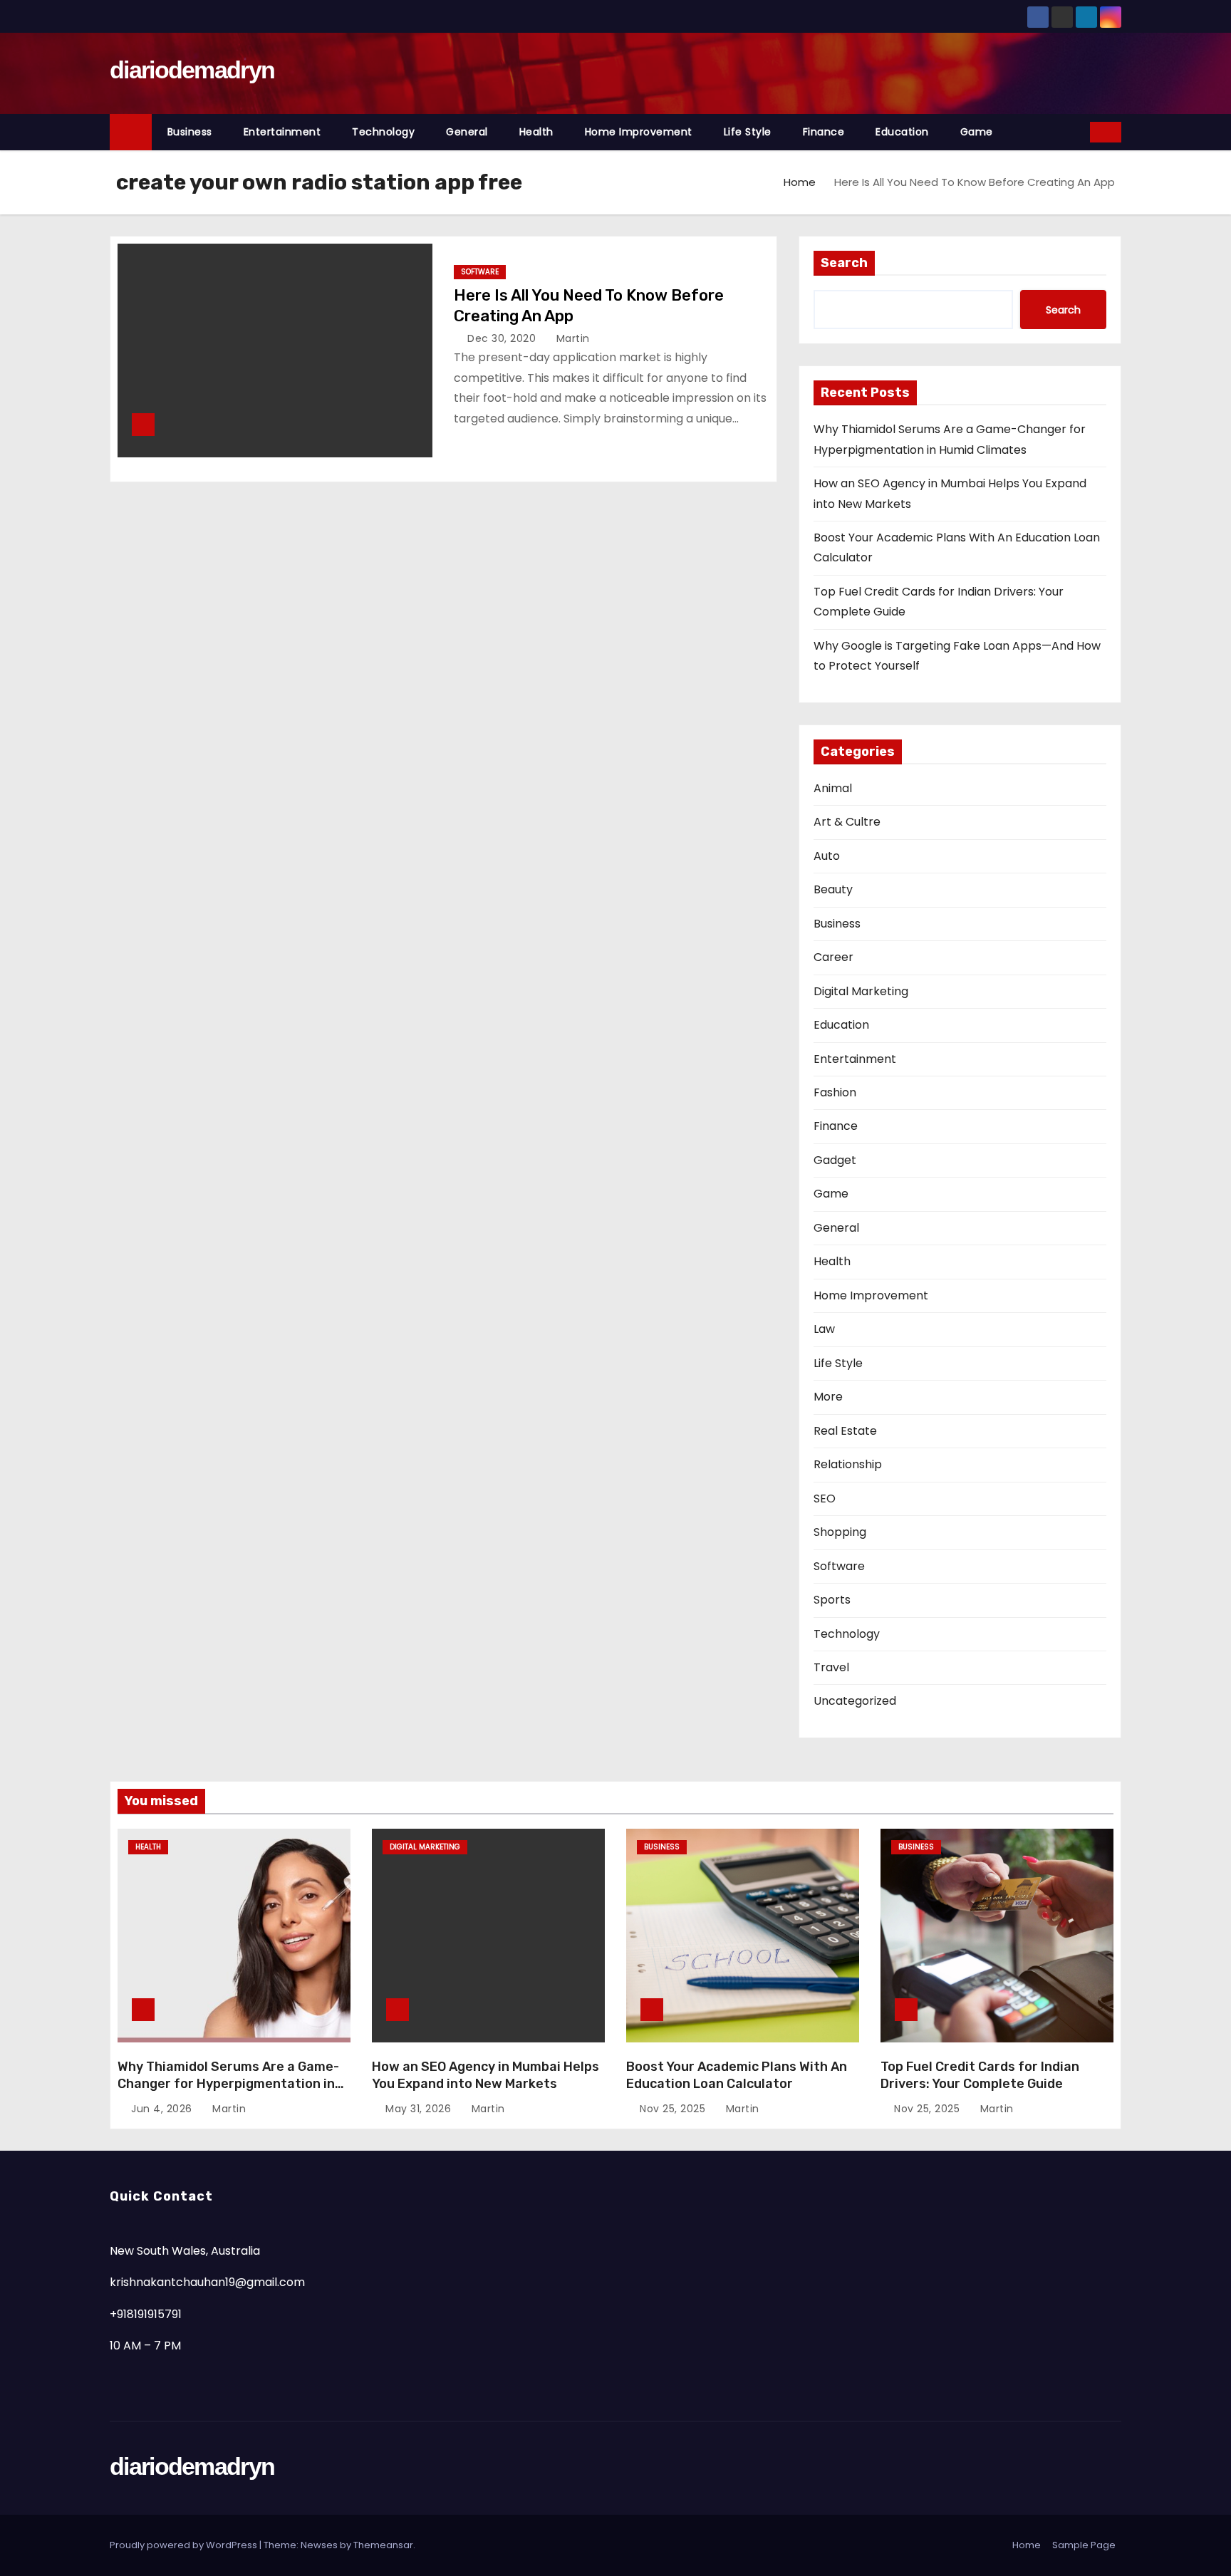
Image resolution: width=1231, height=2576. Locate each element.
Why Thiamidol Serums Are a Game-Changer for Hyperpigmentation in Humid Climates (228, 2084)
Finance (824, 132)
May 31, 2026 (420, 2109)
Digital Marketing (861, 991)
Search (844, 263)
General (467, 132)
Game (977, 132)
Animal (833, 788)
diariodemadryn (192, 70)
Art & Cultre (847, 822)
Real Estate (845, 1431)
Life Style (748, 132)
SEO (825, 1499)
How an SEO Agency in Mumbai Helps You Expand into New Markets (485, 2075)
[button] (1080, 131)
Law (824, 1329)
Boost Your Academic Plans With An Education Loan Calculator (737, 2075)
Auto (827, 856)
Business (190, 132)
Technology (383, 132)
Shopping (840, 1532)
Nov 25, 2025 (674, 2109)
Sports (832, 1600)
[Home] (131, 132)
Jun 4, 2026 (163, 2109)
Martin (571, 338)
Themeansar (383, 2545)
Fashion (835, 1092)
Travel (831, 1667)
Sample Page (1084, 2545)
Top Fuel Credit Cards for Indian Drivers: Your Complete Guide (980, 2075)
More (828, 1397)
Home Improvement (639, 132)
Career (833, 957)
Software (480, 272)
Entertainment (282, 132)
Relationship (848, 1464)
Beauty (833, 889)
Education (902, 132)
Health (536, 132)
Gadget (835, 1160)
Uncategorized (855, 1701)
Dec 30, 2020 (503, 338)
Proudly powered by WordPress (185, 2545)
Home (800, 182)
